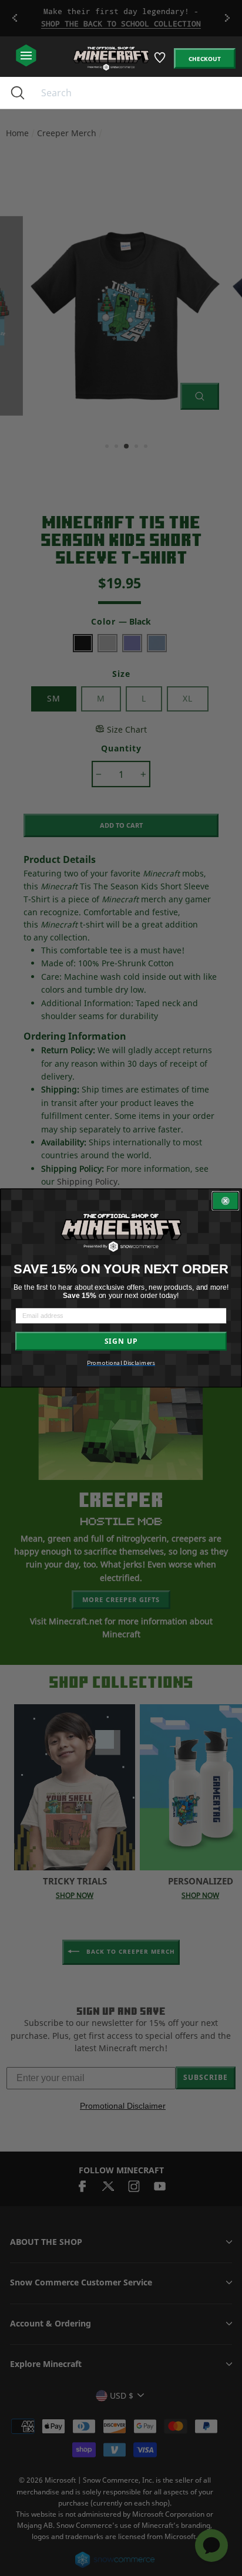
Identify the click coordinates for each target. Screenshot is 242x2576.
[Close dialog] (225, 1201)
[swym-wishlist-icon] (161, 62)
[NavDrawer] (26, 56)
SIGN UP (121, 1341)
